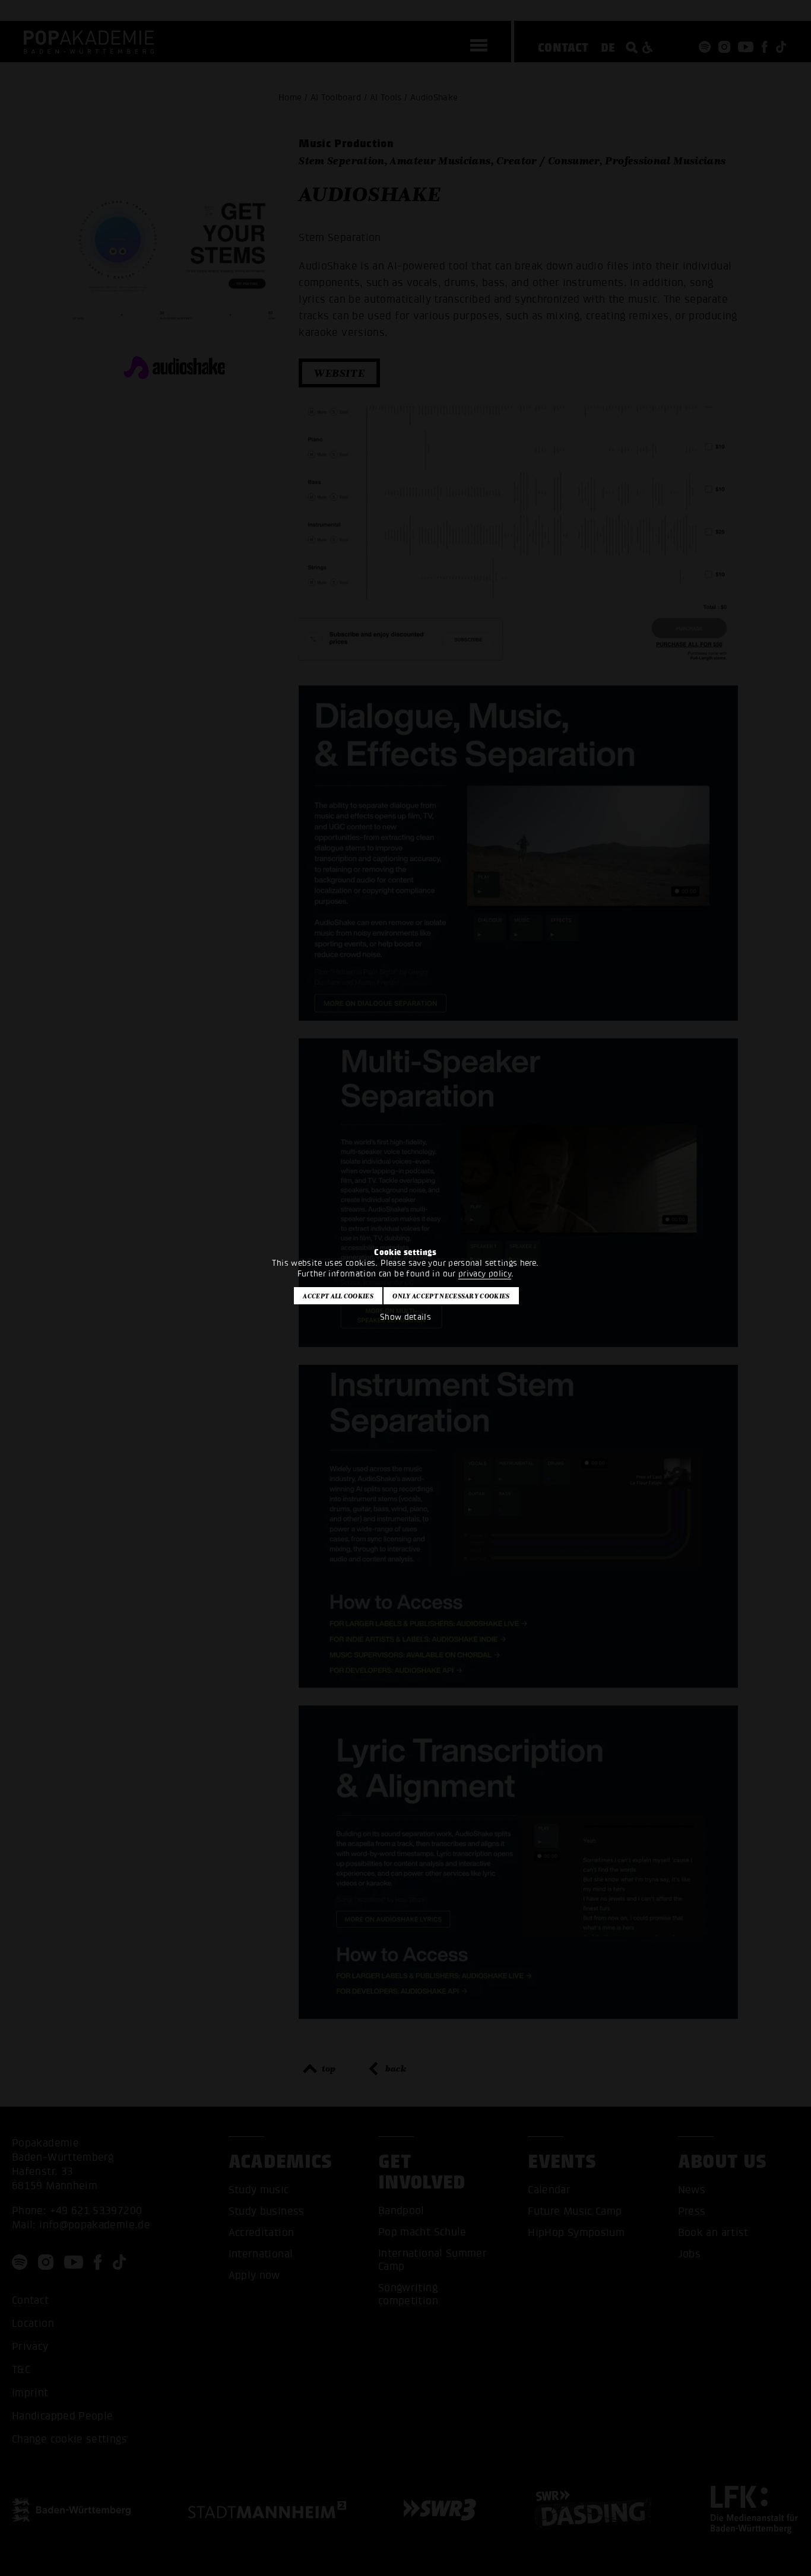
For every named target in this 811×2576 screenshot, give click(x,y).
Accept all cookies (338, 1296)
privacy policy (485, 1274)
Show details (405, 1317)
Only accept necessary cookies (451, 1296)
